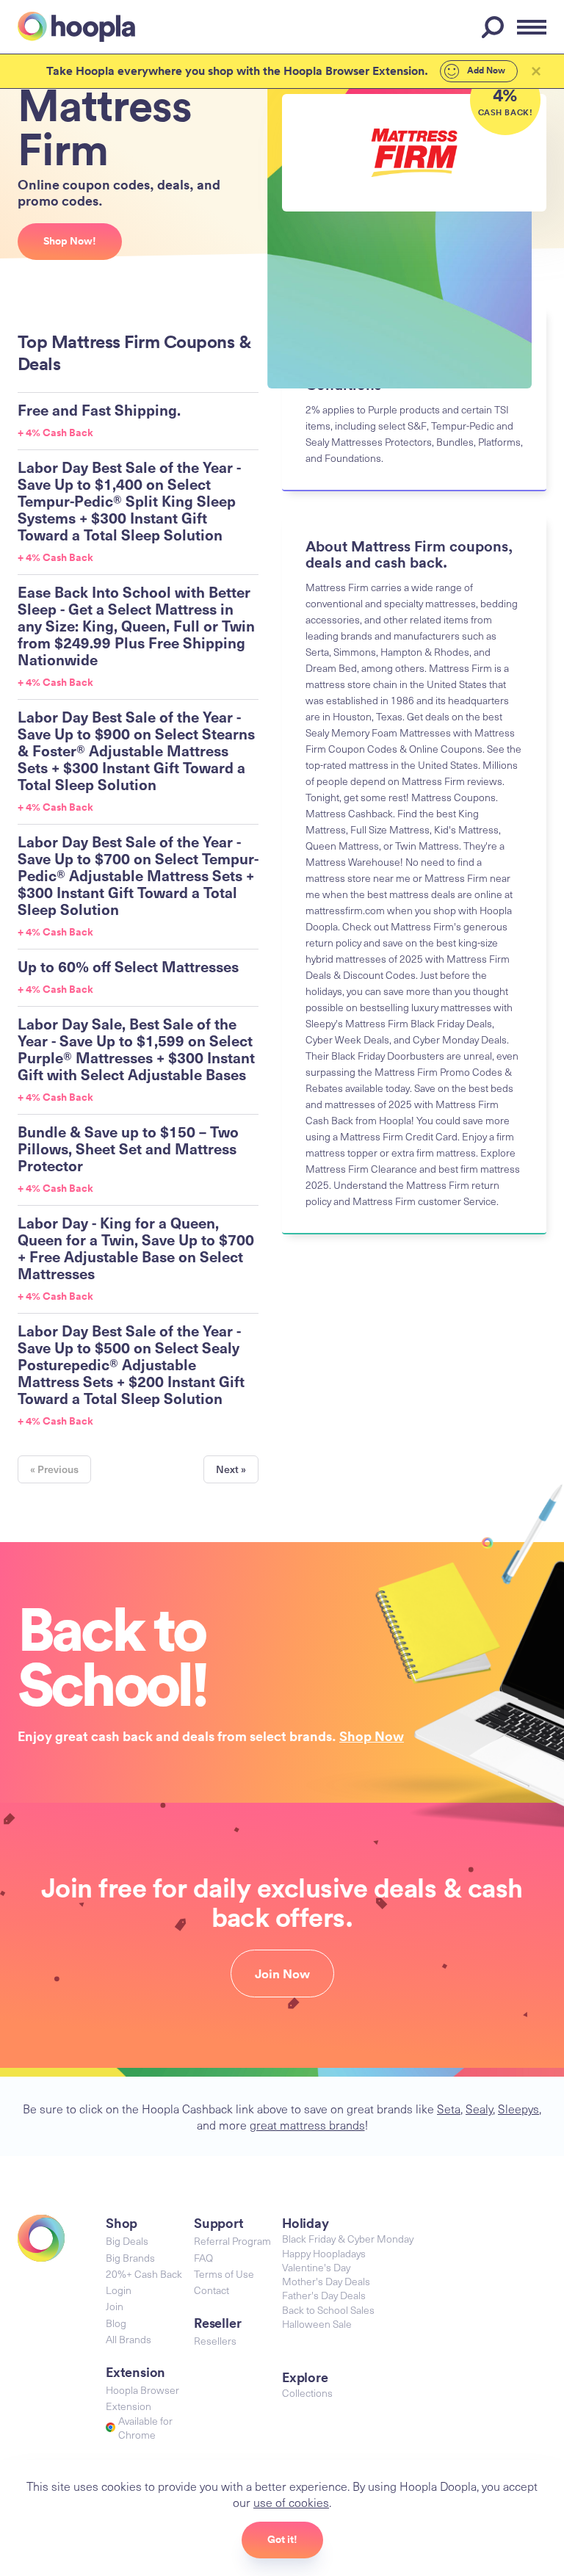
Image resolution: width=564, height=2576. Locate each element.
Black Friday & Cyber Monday (348, 2239)
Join (115, 2306)
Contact (211, 2290)
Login (119, 2290)
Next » (231, 1469)
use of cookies (291, 2502)
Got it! (282, 2539)
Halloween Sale (317, 2324)
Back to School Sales (328, 2310)
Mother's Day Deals (326, 2281)
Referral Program (232, 2241)
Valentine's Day (316, 2267)
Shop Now (372, 1736)
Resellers (215, 2341)
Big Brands (130, 2258)
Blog (116, 2323)
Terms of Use (224, 2274)
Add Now (485, 70)
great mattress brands (307, 2124)
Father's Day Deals (324, 2295)
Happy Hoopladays (324, 2253)
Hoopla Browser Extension (142, 2398)
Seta (449, 2108)
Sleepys (518, 2108)
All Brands (129, 2339)
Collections (307, 2393)
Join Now (282, 1974)
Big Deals (127, 2241)
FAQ (203, 2258)
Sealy (479, 2108)
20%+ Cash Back (144, 2274)
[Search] (495, 27)
